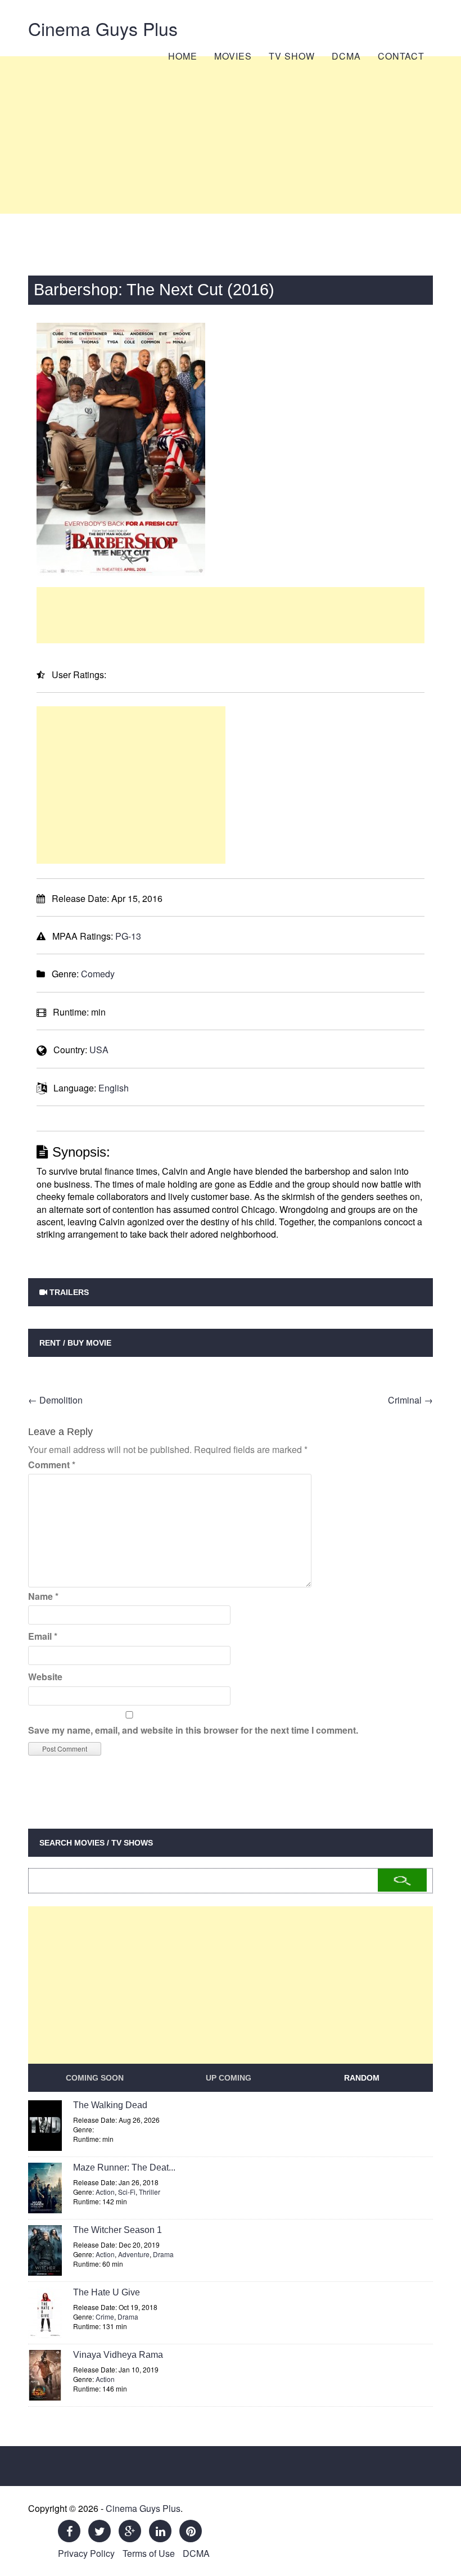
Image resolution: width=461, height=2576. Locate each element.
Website (45, 1677)
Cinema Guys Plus (103, 28)
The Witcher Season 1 (117, 2230)
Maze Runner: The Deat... (124, 2167)
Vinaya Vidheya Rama (118, 2355)
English (114, 1088)
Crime (105, 2316)
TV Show (292, 56)
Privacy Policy (86, 2553)
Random (362, 2078)
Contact (401, 56)
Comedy (98, 974)
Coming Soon (95, 2078)
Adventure (134, 2254)
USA (99, 1050)
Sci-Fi (127, 2192)
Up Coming (229, 2078)
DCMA (346, 56)
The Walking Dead (110, 2105)
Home (183, 56)
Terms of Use (149, 2553)
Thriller (150, 2192)
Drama (163, 2254)
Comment (52, 1465)
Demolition (55, 1400)
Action (105, 2192)
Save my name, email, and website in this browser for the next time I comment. (193, 1730)
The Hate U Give (107, 2292)
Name (43, 1596)
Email (43, 1636)
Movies (233, 56)
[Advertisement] (231, 135)
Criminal (410, 1400)
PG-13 (128, 936)
